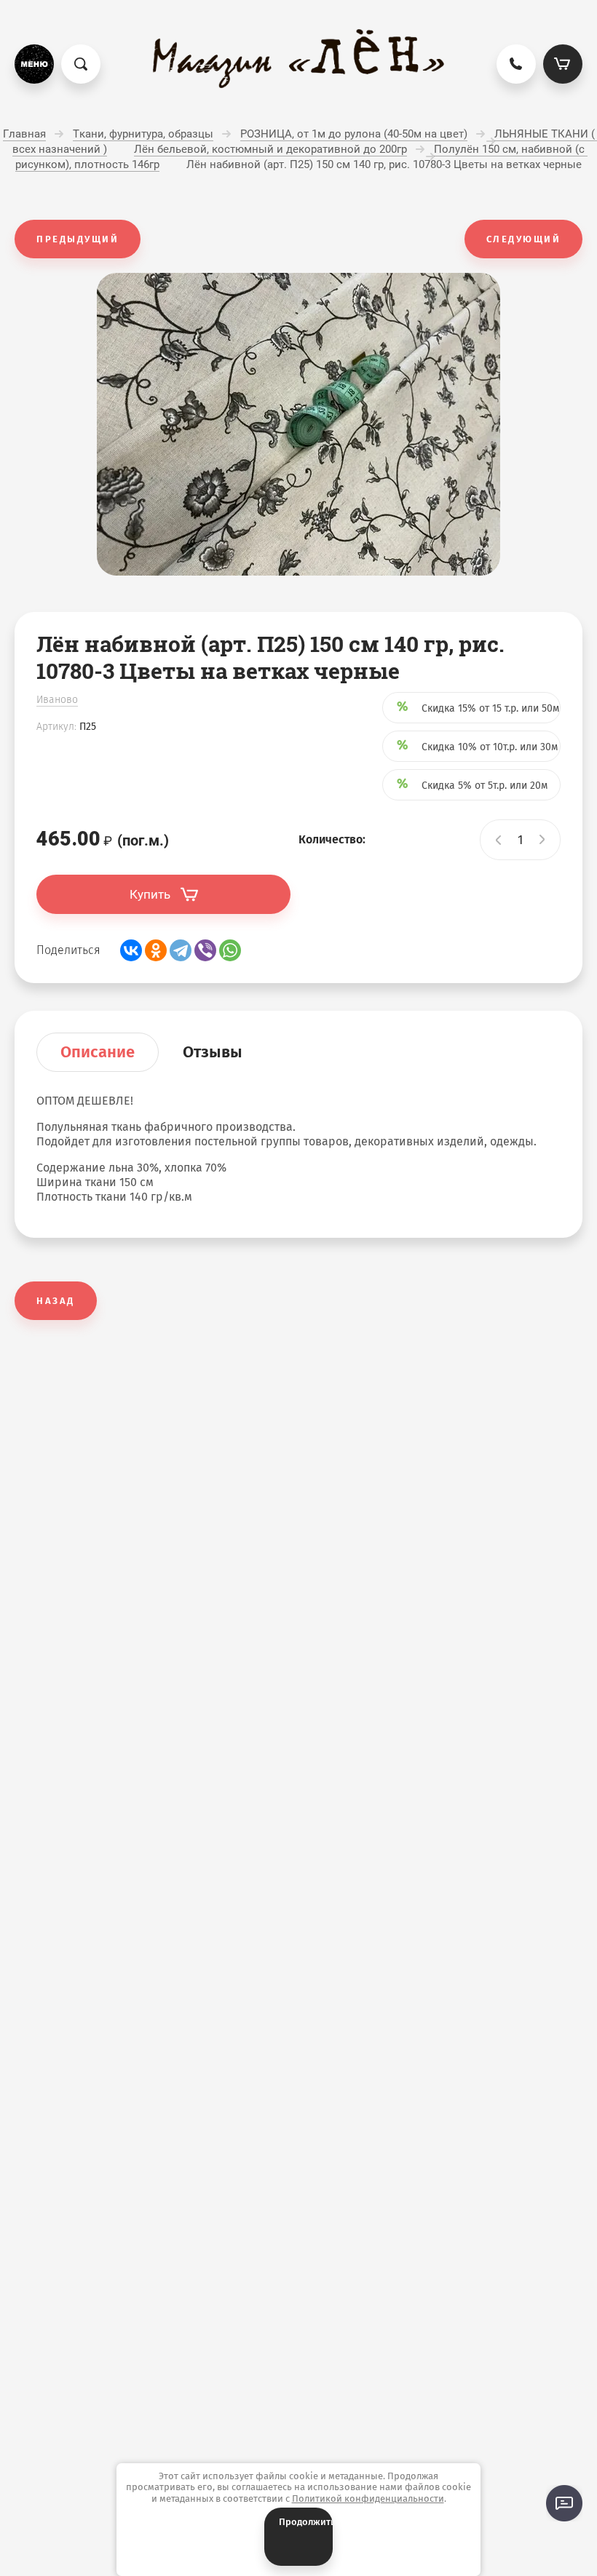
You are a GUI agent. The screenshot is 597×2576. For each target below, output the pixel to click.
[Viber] (205, 950)
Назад (56, 1301)
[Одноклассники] (156, 950)
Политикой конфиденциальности (368, 2499)
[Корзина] (563, 64)
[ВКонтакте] (131, 950)
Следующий (524, 239)
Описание (98, 1052)
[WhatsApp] (230, 950)
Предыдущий (78, 239)
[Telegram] (181, 950)
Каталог (34, 64)
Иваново (57, 700)
